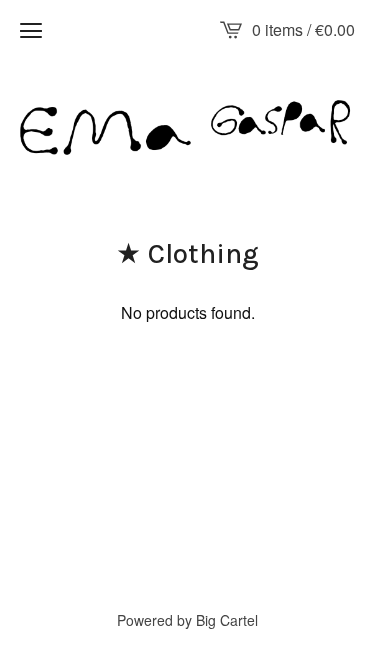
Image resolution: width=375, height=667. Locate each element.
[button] (31, 30)
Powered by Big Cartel (187, 620)
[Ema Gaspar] (187, 127)
